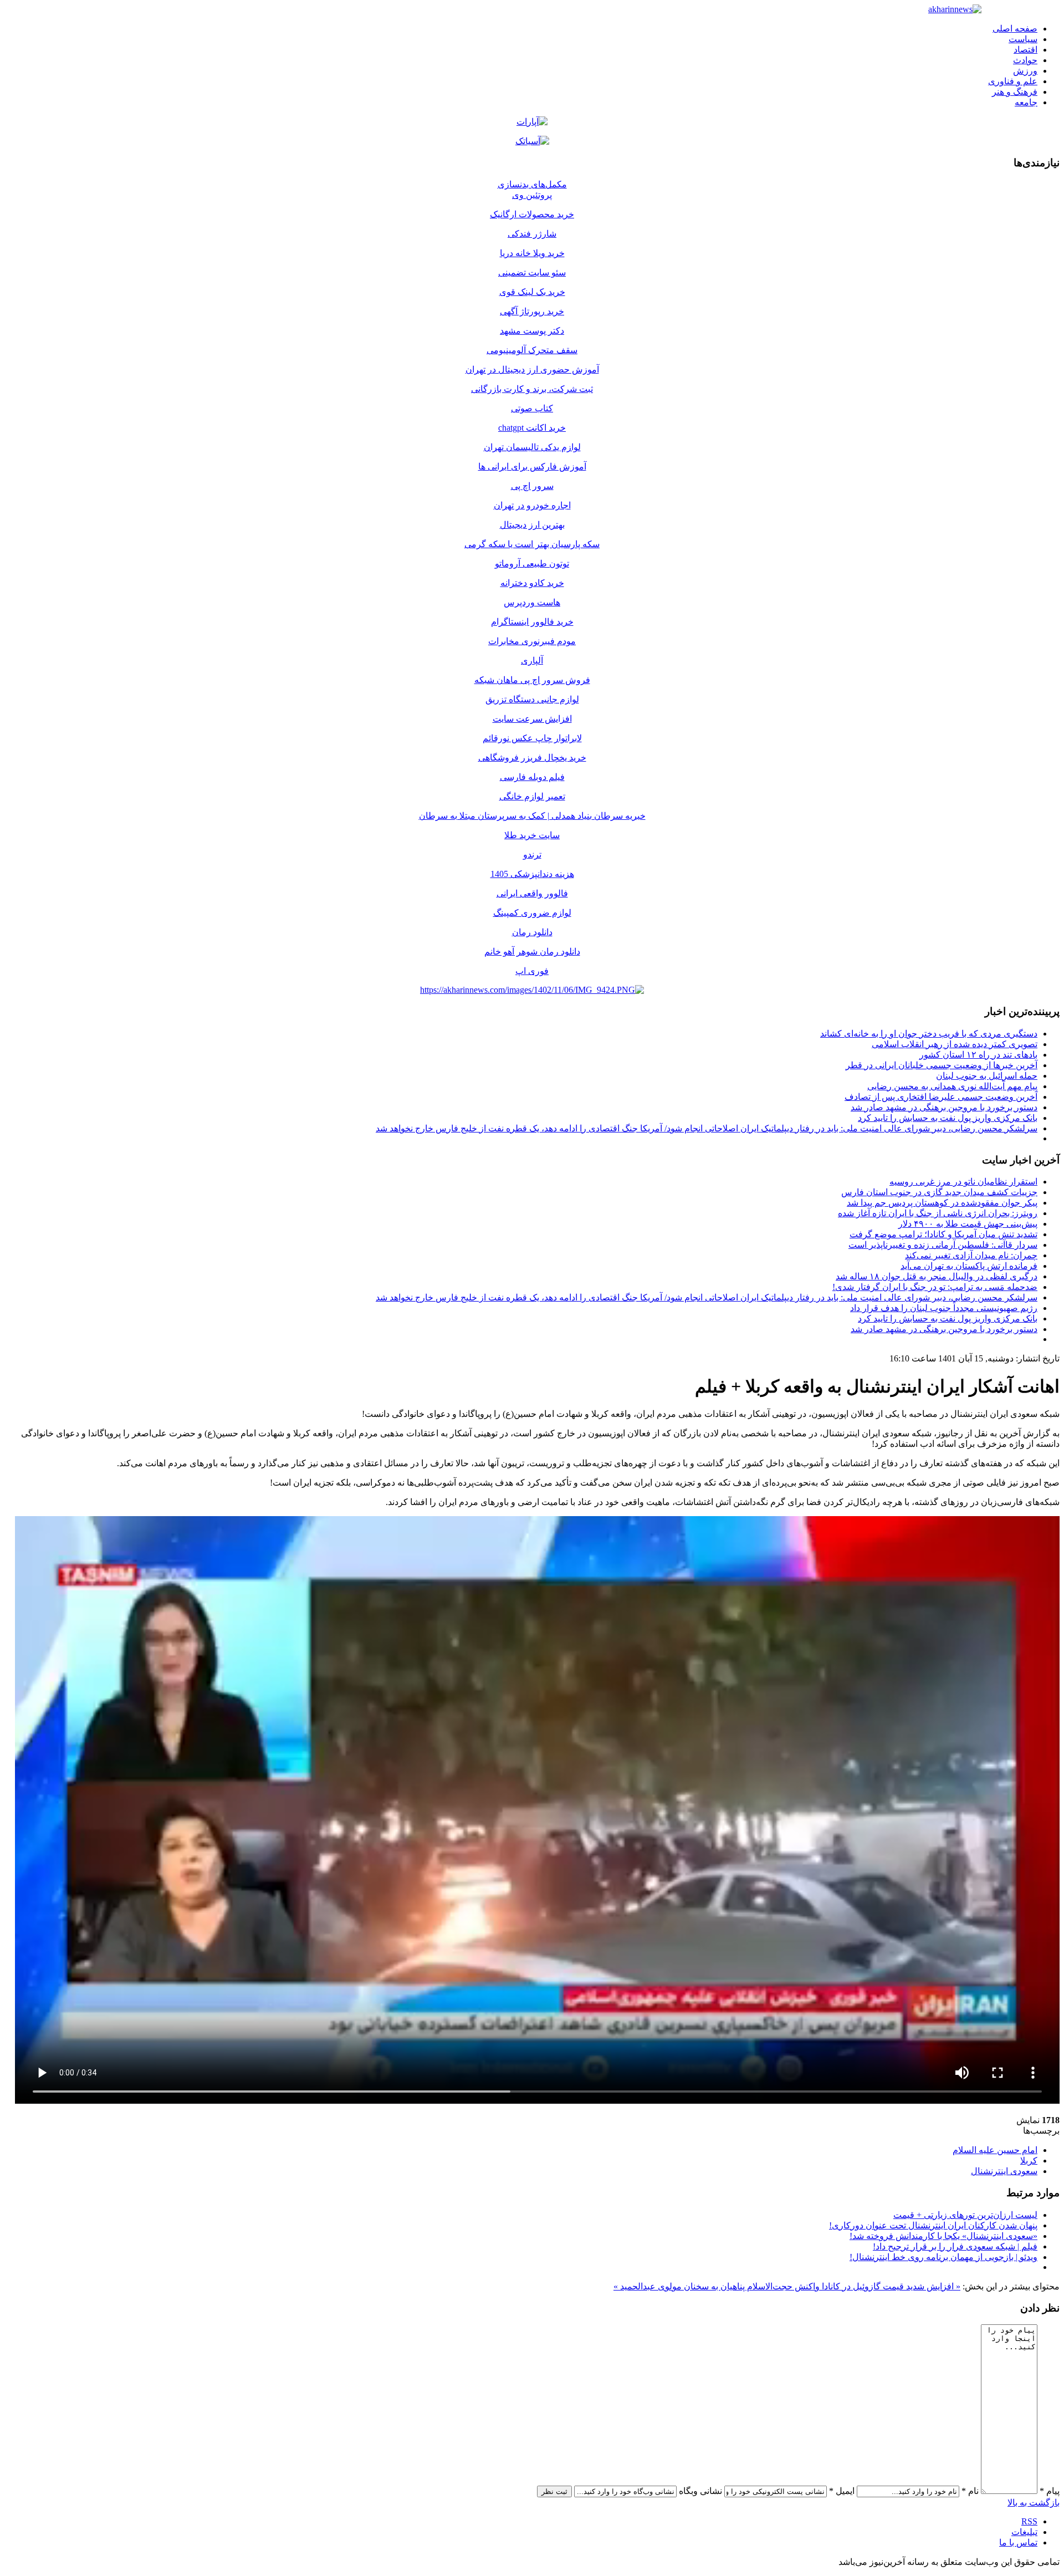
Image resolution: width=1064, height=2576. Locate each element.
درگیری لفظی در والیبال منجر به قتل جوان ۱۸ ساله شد (937, 1276)
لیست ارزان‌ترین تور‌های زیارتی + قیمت (965, 2215)
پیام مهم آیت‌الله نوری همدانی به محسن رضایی (952, 1086)
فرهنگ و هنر (1015, 92)
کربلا (1029, 2161)
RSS (1029, 2521)
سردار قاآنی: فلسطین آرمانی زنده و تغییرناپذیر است (943, 1245)
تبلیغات (1024, 2532)
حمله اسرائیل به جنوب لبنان (987, 1076)
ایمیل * (842, 2491)
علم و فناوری (1013, 81)
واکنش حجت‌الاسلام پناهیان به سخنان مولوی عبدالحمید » (717, 2286)
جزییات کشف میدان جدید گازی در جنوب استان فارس (939, 1192)
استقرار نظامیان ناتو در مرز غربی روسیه (963, 1182)
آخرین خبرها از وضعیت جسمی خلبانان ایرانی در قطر (942, 1065)
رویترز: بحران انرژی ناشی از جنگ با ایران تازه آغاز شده (938, 1213)
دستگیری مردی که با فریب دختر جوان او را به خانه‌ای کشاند (929, 1034)
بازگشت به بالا (1034, 2503)
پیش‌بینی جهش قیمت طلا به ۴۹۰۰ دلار (968, 1224)
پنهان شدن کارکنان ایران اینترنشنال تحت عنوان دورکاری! (933, 2225)
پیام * (1050, 2491)
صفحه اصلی (1015, 29)
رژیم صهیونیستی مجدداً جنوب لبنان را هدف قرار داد (944, 1308)
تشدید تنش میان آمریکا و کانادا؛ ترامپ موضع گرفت (943, 1234)
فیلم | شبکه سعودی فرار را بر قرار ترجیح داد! (955, 2246)
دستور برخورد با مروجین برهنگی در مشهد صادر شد (944, 1107)
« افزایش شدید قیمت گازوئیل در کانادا (890, 2286)
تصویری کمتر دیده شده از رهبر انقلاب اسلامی (955, 1044)
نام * (970, 2491)
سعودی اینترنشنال (1004, 2171)
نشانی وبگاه (700, 2491)
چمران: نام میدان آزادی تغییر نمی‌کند (971, 1255)
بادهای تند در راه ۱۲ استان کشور (978, 1055)
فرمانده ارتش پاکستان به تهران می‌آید (969, 1266)
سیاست (1023, 39)
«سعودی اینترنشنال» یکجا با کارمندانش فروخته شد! (943, 2236)
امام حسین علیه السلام (995, 2150)
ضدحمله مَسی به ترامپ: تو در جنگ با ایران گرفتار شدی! (935, 1287)
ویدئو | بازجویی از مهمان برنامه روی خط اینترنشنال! (943, 2257)
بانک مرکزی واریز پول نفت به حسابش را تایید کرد (948, 1118)
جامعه (1026, 102)
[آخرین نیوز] (955, 9)
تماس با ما (1018, 2542)
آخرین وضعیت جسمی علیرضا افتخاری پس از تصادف (941, 1097)
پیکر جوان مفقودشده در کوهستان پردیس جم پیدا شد (942, 1203)
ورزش (1025, 71)
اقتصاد (1025, 50)
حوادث (1025, 60)
